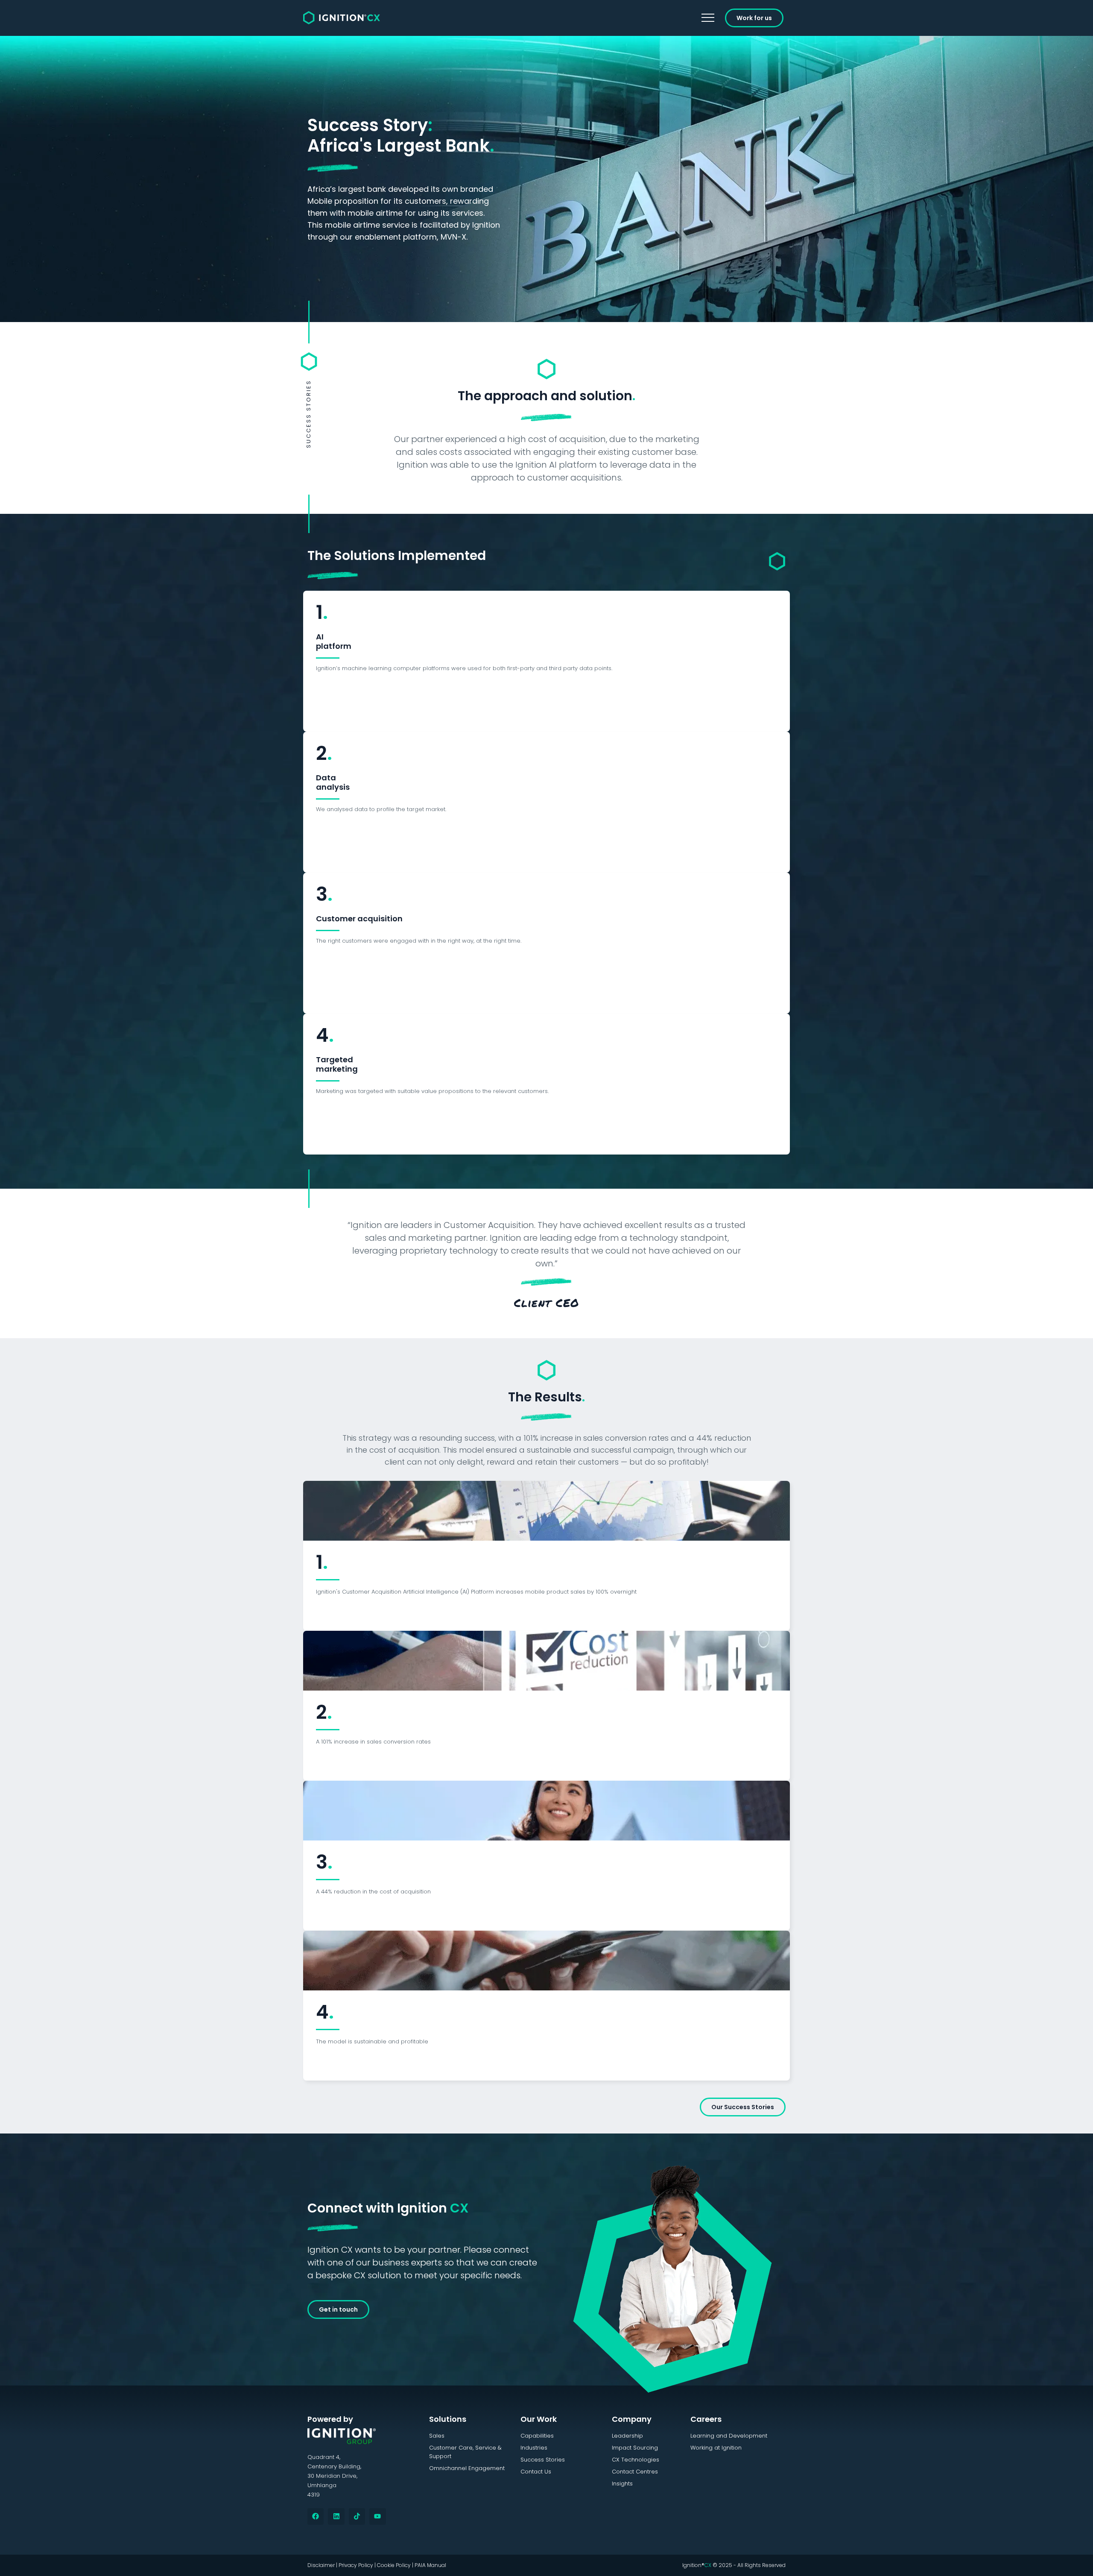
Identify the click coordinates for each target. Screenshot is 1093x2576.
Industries (534, 2448)
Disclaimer (321, 2565)
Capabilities (537, 2436)
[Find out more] (546, 1510)
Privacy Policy (356, 2565)
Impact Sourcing (635, 2448)
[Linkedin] (336, 2516)
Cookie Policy (394, 2565)
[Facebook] (316, 2516)
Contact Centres (635, 2472)
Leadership (627, 2436)
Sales (437, 2436)
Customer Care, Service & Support (465, 2452)
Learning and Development (729, 2436)
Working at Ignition (716, 2448)
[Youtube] (377, 2516)
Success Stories (543, 2460)
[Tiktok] (357, 2516)
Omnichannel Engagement (467, 2468)
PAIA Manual (430, 2565)
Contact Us (536, 2472)
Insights (622, 2484)
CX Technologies (636, 2460)
